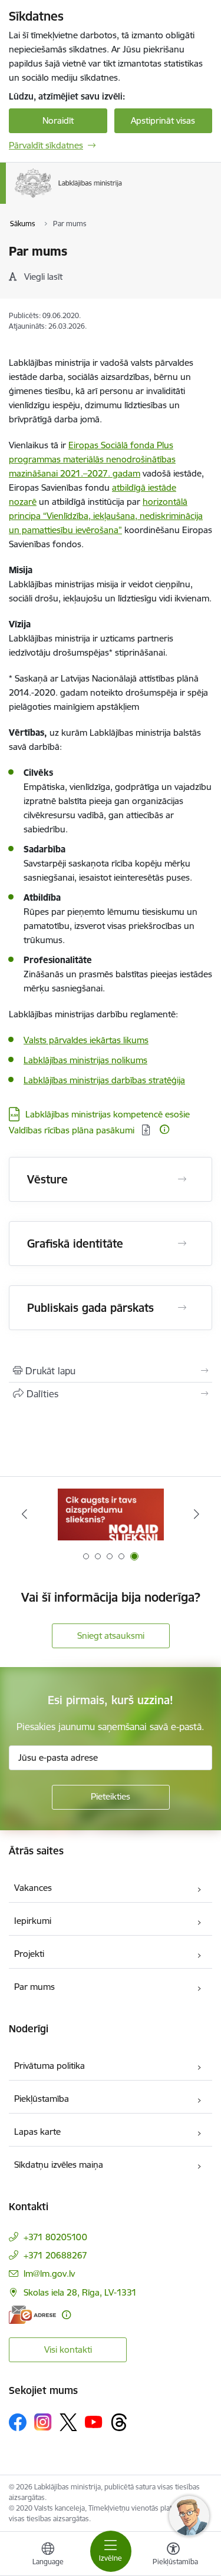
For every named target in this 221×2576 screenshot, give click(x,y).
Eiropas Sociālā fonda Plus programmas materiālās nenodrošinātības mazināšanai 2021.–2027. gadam (92, 459)
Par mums (34, 1987)
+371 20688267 (55, 2255)
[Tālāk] (197, 1514)
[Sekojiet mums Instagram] (43, 2422)
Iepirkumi (33, 1921)
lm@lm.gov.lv (49, 2274)
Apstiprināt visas (163, 120)
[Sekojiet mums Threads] (119, 2422)
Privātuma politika (50, 2066)
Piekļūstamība (42, 2099)
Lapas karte (37, 2132)
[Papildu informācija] (164, 1129)
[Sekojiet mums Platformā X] (68, 2422)
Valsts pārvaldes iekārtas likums (86, 1040)
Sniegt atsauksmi (111, 1636)
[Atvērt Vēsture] (182, 1179)
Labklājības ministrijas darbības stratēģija (104, 1080)
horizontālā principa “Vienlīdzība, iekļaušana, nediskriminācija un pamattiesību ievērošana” (106, 516)
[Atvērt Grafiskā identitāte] (182, 1244)
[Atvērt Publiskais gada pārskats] (182, 1308)
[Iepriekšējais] (24, 1514)
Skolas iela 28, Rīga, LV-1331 (80, 2292)
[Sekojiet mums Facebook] (18, 2422)
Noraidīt (58, 120)
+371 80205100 (55, 2237)
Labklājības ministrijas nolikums (85, 1060)
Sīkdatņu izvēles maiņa (59, 2165)
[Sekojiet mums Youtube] (94, 2422)
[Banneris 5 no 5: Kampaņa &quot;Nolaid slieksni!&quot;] (111, 1514)
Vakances (33, 1888)
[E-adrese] (32, 2315)
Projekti (29, 1954)
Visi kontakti (68, 2350)
